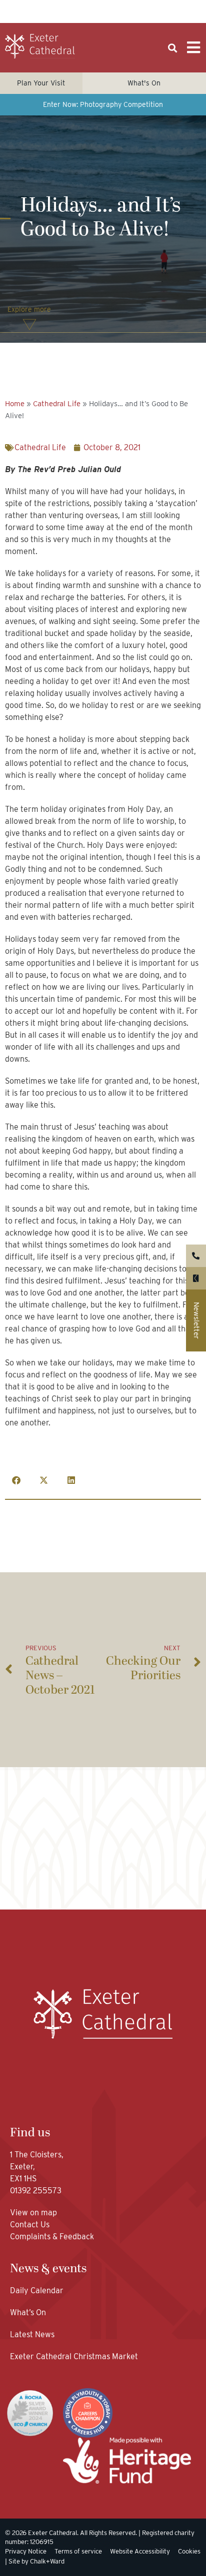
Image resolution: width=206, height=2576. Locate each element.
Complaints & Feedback (52, 2237)
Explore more (29, 309)
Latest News (32, 2334)
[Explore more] (29, 325)
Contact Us (31, 2225)
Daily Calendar (37, 2290)
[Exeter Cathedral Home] (40, 46)
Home (15, 404)
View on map (33, 2213)
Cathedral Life (57, 404)
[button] (173, 48)
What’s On (28, 2312)
